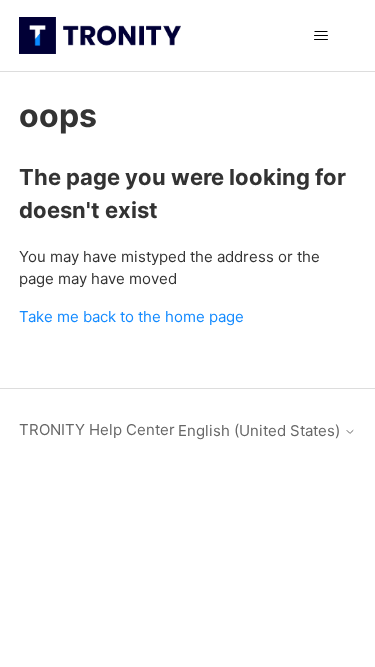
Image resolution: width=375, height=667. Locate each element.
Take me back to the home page (131, 316)
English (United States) (261, 430)
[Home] (100, 35)
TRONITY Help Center (97, 429)
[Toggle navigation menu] (320, 36)
